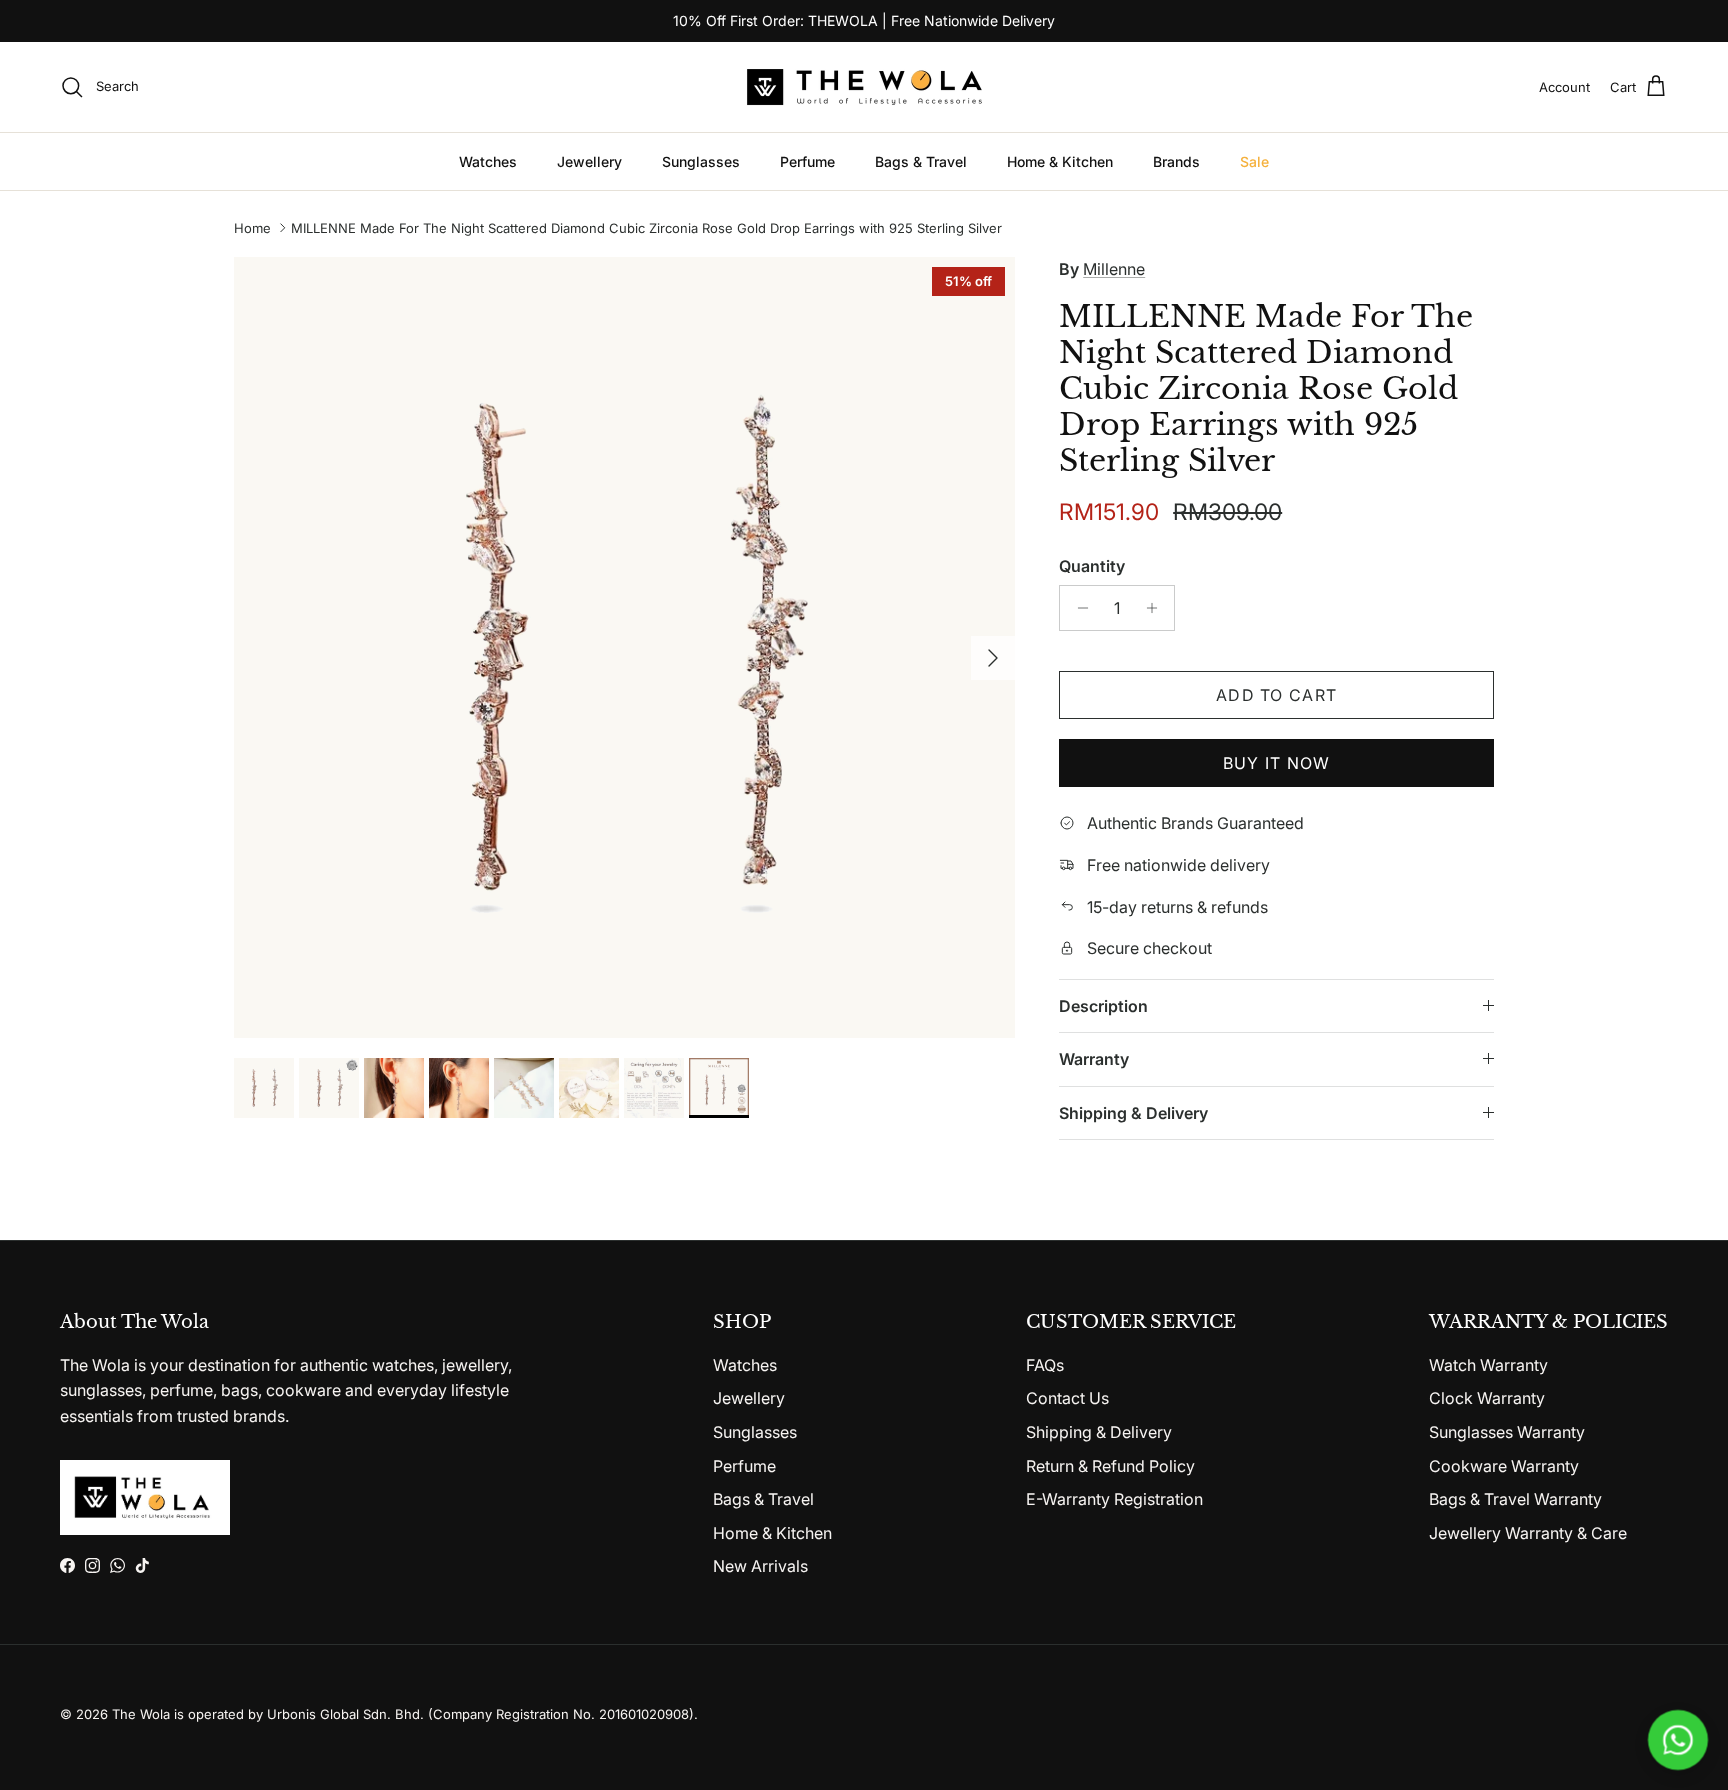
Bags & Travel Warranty (1515, 1499)
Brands (1176, 161)
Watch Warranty (1488, 1365)
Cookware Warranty (1504, 1466)
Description (1103, 1006)
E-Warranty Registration (1114, 1499)
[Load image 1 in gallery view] (624, 647)
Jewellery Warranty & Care (1528, 1533)
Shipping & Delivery (1133, 1113)
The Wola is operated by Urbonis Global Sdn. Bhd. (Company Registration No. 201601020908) (403, 1714)
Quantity (1092, 566)
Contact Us (1067, 1398)
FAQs (1045, 1365)
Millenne (1114, 269)
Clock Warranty (1487, 1398)
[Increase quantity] (1156, 608)
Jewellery (589, 161)
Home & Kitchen (1060, 161)
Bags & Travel (921, 161)
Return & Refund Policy (1110, 1466)
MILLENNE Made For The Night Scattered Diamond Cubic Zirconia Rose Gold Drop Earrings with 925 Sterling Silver (646, 228)
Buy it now (1277, 763)
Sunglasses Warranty (1507, 1432)
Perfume (807, 161)
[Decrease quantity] (1077, 608)
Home (252, 228)
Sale (1254, 161)
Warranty (1094, 1059)
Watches (488, 161)
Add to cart (1276, 695)
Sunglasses (701, 161)
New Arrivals (760, 1566)
